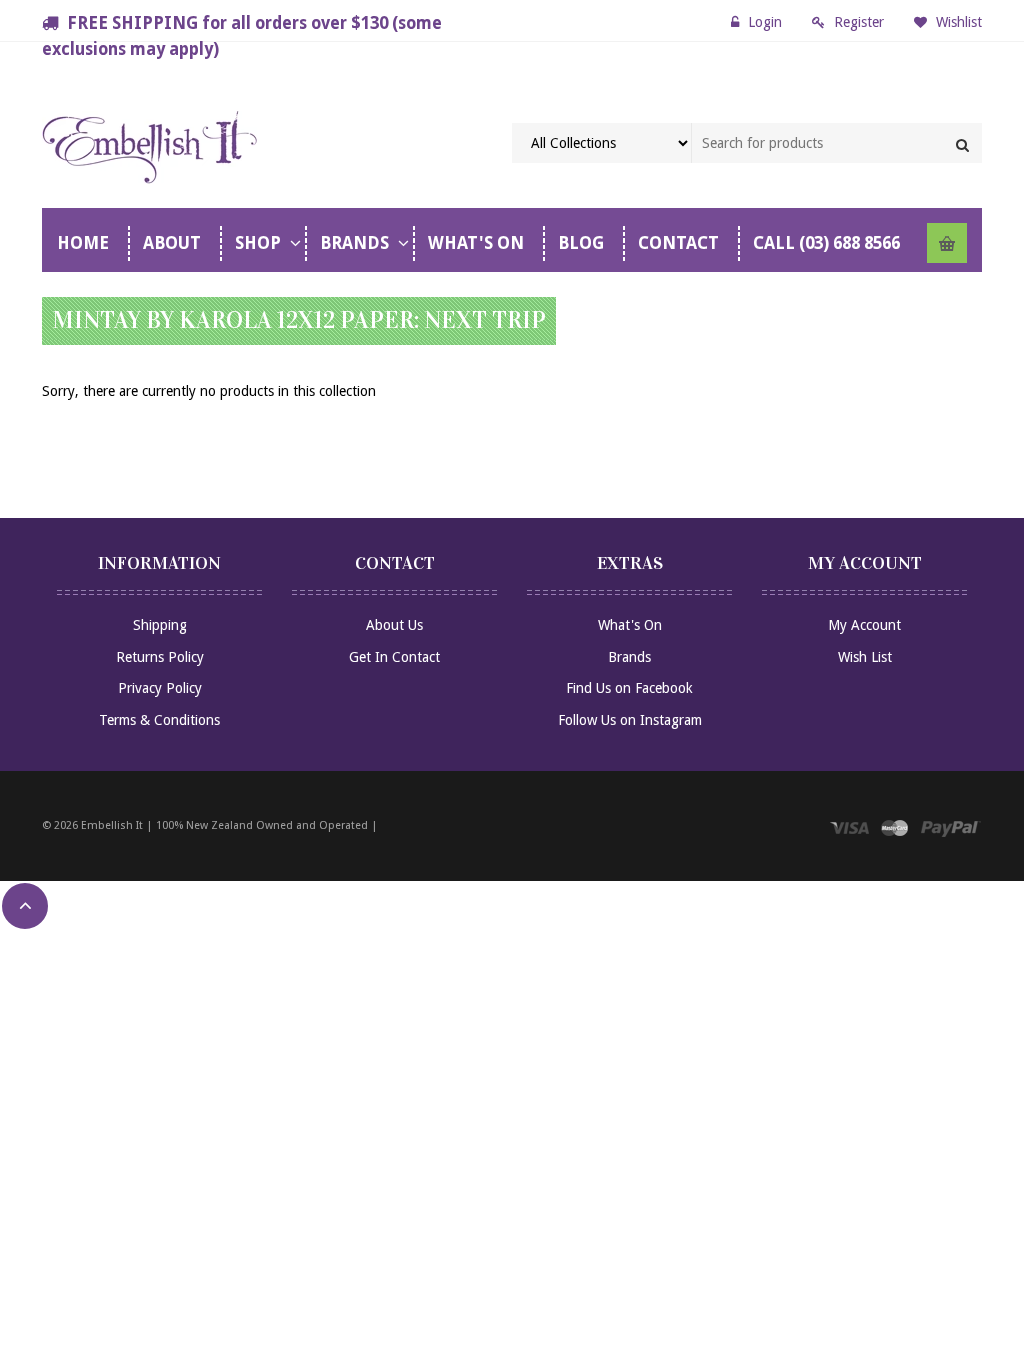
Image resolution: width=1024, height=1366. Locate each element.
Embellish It (112, 825)
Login (765, 22)
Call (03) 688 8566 (826, 243)
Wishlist (957, 22)
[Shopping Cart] (947, 243)
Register (859, 22)
